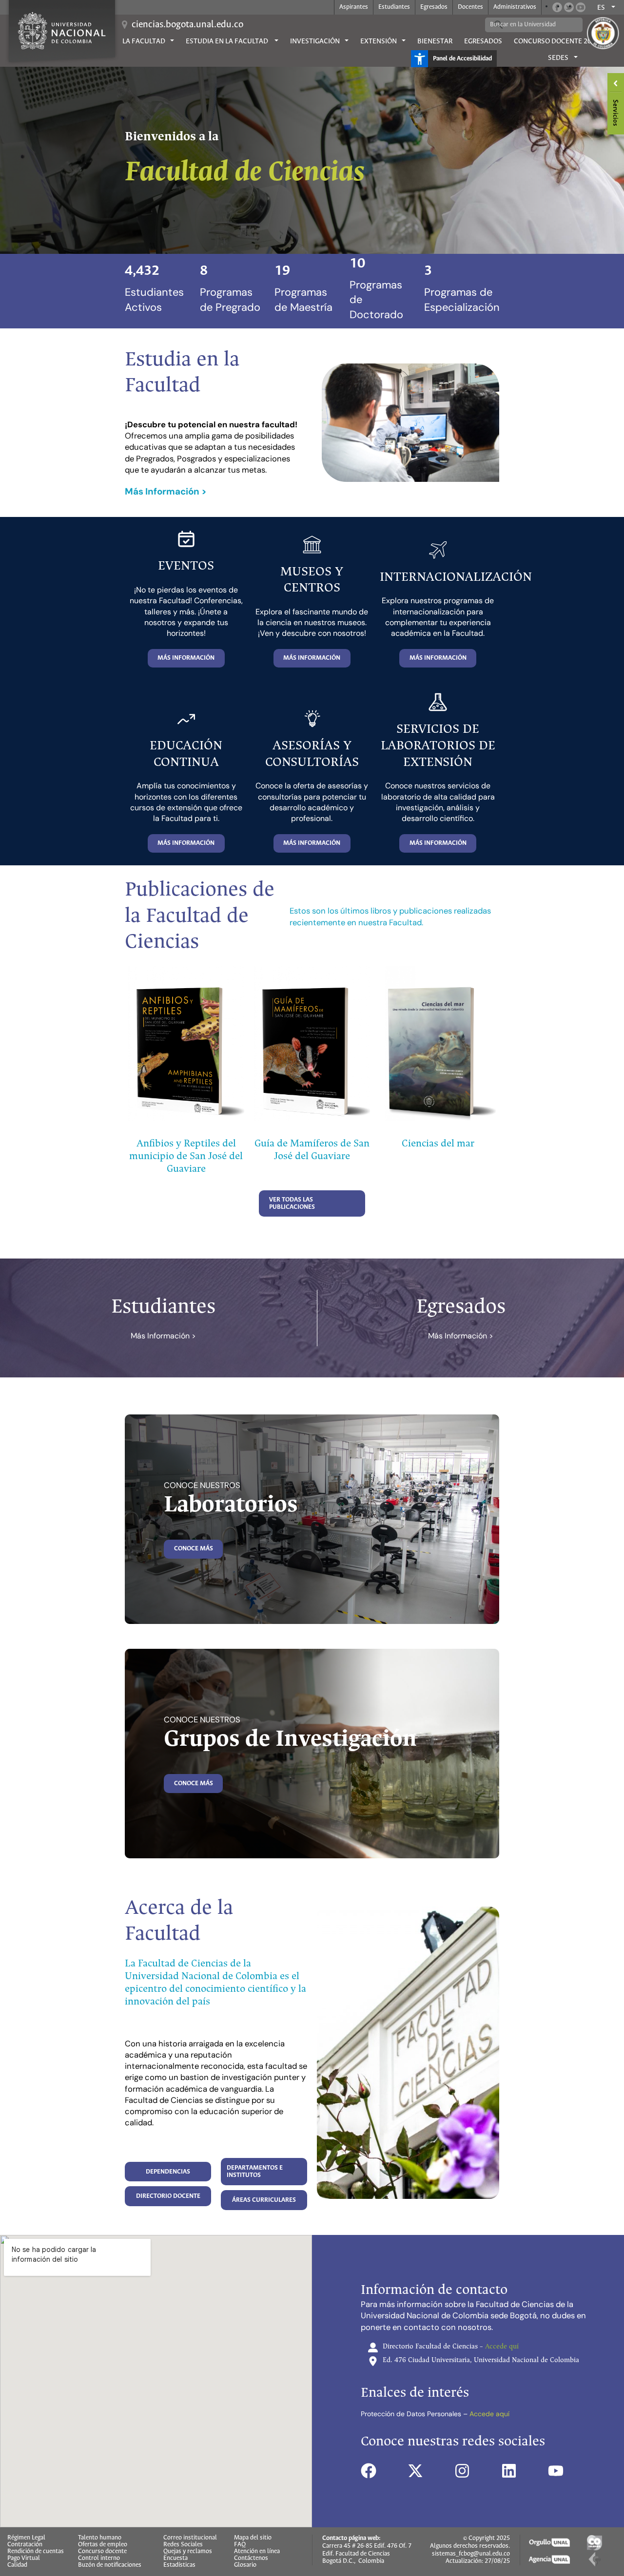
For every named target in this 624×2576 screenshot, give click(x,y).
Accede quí (502, 2347)
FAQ (240, 2545)
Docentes (470, 7)
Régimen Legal (26, 2538)
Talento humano (100, 2538)
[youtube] (556, 2471)
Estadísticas (179, 2565)
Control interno (99, 2558)
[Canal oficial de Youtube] (581, 7)
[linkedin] (509, 2471)
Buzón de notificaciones (110, 2565)
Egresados (434, 7)
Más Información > (163, 1336)
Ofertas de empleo (103, 2545)
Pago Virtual (24, 2558)
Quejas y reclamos (188, 2552)
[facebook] (369, 2471)
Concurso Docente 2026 (556, 41)
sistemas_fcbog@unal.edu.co (471, 2554)
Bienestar (435, 41)
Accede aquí (489, 2414)
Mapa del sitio (253, 2538)
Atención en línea (257, 2552)
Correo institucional (190, 2538)
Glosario (245, 2565)
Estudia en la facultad (228, 41)
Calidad (17, 2565)
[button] (186, 658)
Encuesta (175, 2558)
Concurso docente (102, 2552)
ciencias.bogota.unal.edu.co (187, 25)
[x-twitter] (415, 2471)
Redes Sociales (183, 2545)
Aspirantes (354, 7)
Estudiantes (394, 7)
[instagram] (462, 2471)
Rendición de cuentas (36, 2552)
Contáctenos (251, 2558)
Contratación (25, 2545)
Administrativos (515, 7)
